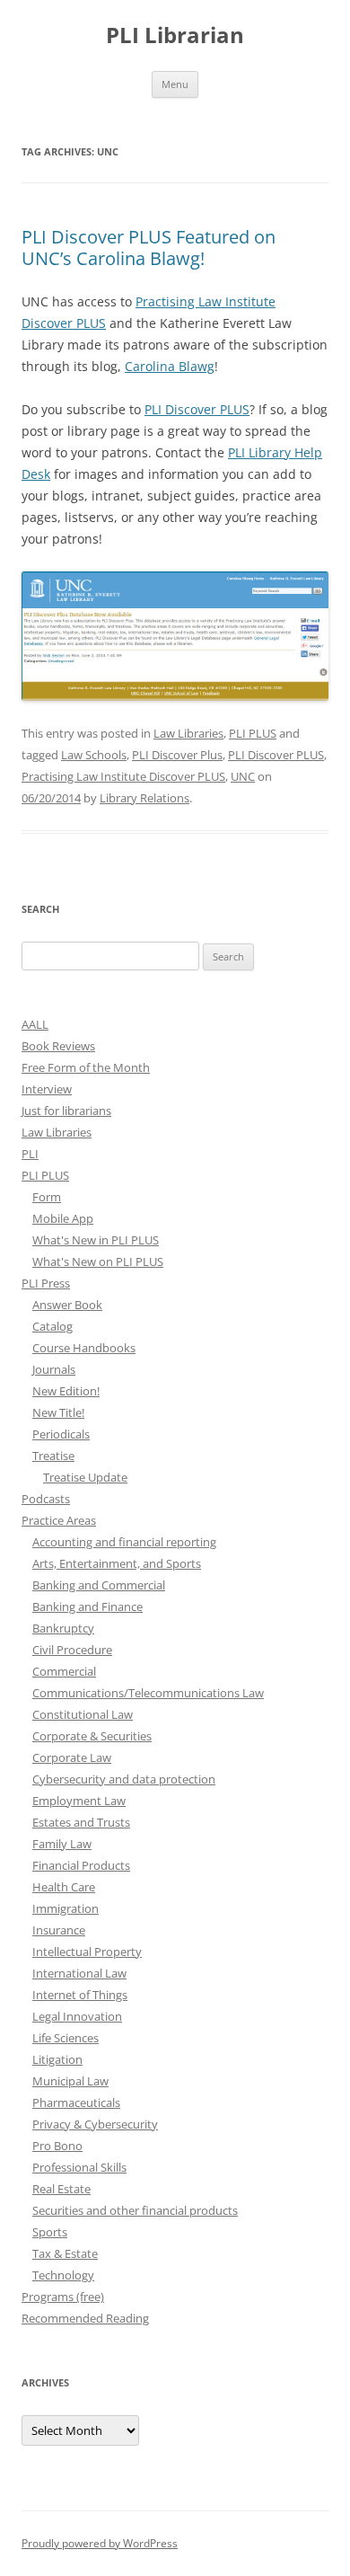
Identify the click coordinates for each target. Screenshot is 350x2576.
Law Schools (94, 755)
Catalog (52, 1326)
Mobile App (63, 1218)
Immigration (66, 1908)
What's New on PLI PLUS (98, 1261)
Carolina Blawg (170, 366)
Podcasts (46, 1499)
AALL (35, 1024)
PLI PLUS (253, 733)
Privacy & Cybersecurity (95, 2124)
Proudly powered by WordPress (100, 2543)
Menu (175, 84)
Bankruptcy (63, 1628)
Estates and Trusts (81, 1822)
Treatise (53, 1456)
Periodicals (61, 1434)
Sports (50, 2232)
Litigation (57, 2059)
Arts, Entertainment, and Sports (117, 1563)
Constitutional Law (83, 1714)
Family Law (62, 1844)
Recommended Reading (85, 2318)
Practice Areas (59, 1520)
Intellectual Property (87, 1952)
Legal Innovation (77, 2016)
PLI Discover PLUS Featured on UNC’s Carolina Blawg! (149, 248)
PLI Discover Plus (177, 755)
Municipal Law (70, 2081)
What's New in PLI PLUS (96, 1240)
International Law (79, 1973)
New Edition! (66, 1391)
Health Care (64, 1887)
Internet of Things (80, 1995)
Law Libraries (188, 733)
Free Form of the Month (86, 1067)
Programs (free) (63, 2297)
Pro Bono (57, 2146)
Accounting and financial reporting (124, 1542)
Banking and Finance (87, 1607)
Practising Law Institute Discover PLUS (123, 776)
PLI (30, 1154)
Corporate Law (72, 1757)
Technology (63, 2275)
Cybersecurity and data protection (124, 1779)
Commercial (64, 1671)
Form (47, 1197)
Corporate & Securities (92, 1736)
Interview (47, 1089)
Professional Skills (79, 2167)
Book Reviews (58, 1046)
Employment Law (79, 1801)
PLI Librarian (175, 35)
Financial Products (81, 1865)
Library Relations (144, 798)
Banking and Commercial (99, 1585)
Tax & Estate (65, 2253)
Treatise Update (85, 1477)
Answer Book (67, 1305)
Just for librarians (66, 1111)
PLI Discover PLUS (197, 409)
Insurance (59, 1930)
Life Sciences (66, 2038)
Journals (54, 1369)
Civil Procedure (72, 1650)
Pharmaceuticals (76, 2102)
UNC (243, 776)
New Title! (58, 1412)
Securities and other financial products (135, 2210)
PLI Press (46, 1283)
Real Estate (61, 2189)
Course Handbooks (84, 1348)
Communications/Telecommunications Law (148, 1693)
